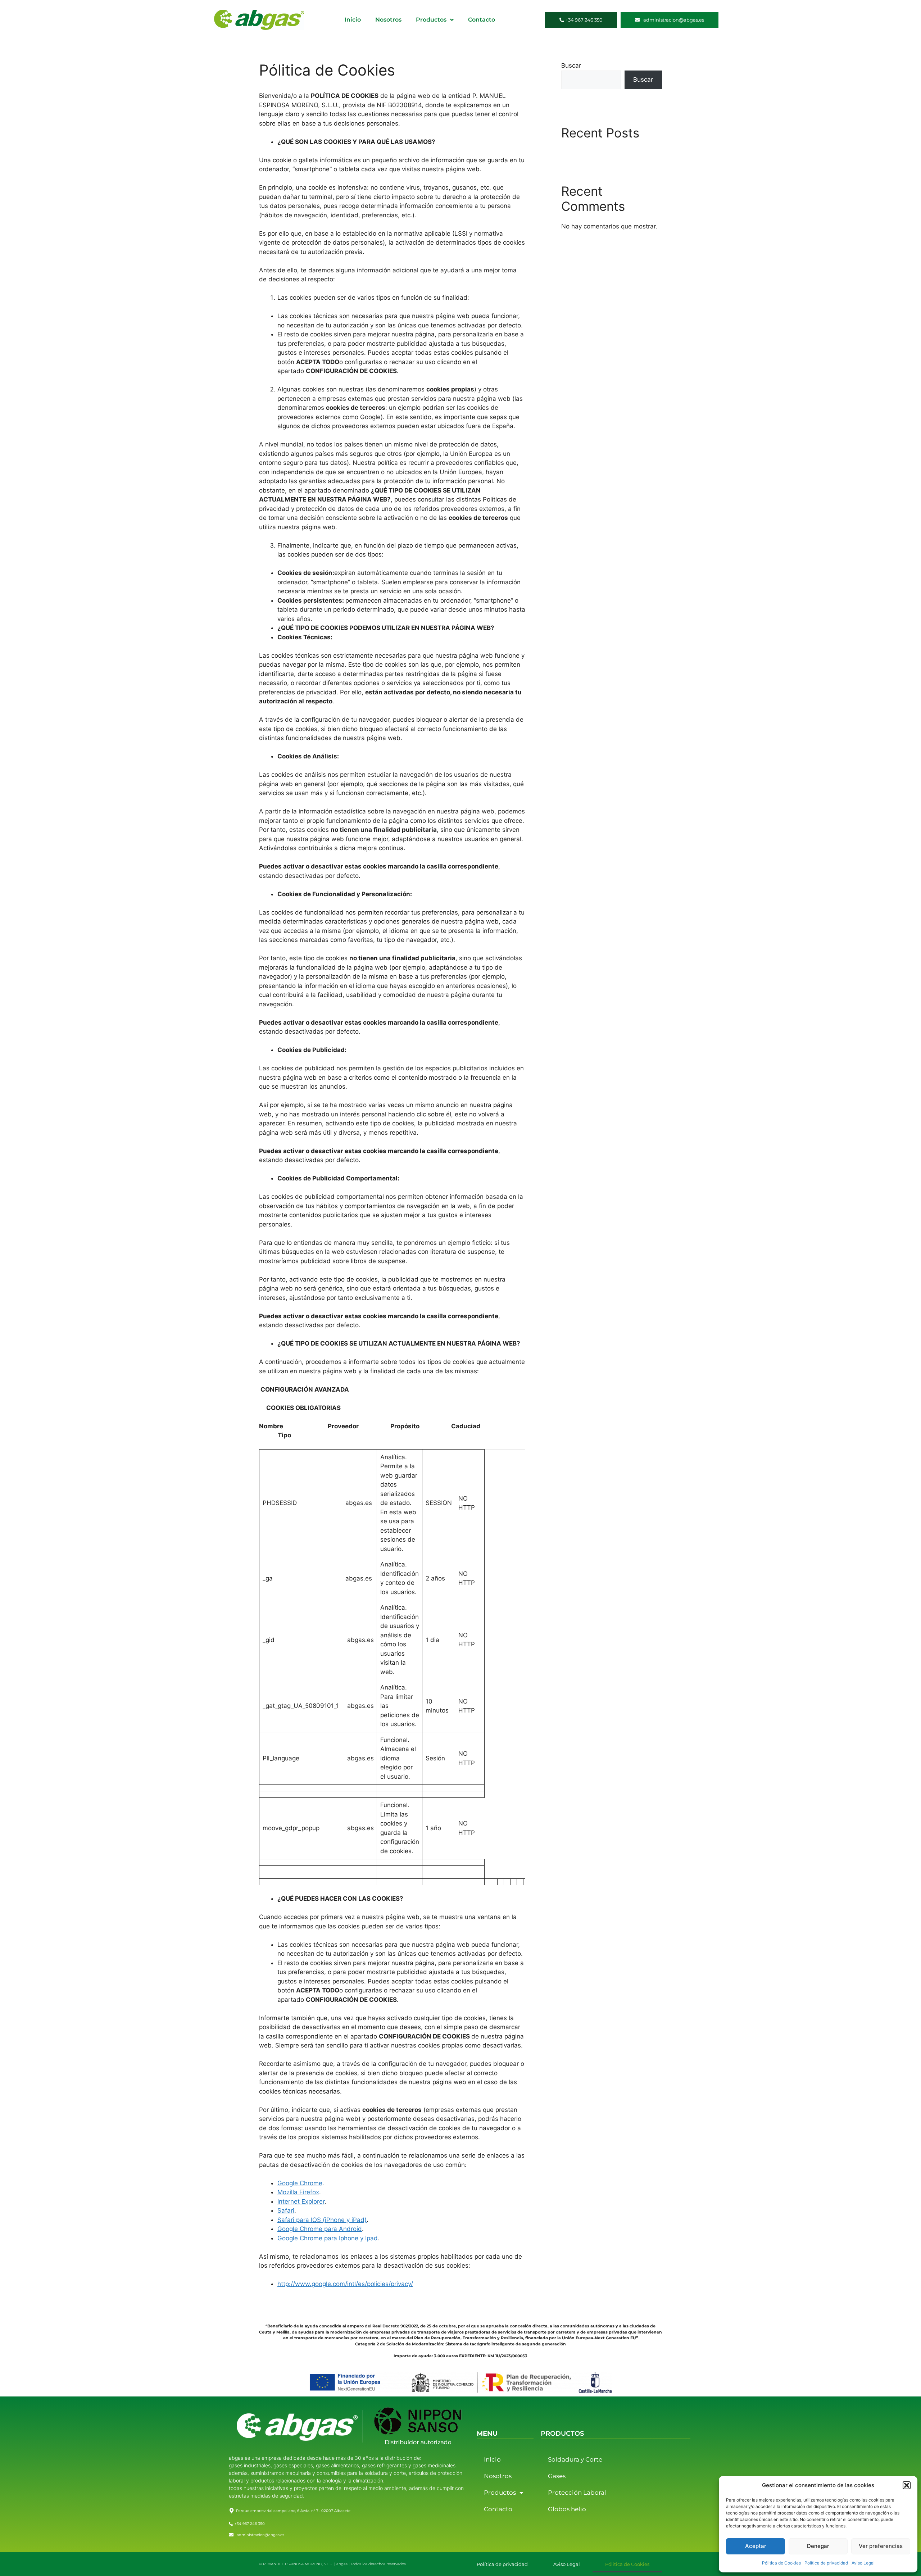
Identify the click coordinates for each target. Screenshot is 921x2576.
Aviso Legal (863, 2563)
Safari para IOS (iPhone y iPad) (322, 2220)
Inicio (353, 20)
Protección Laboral (577, 2493)
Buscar (571, 65)
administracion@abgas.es (260, 2535)
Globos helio (567, 2509)
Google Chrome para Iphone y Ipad (328, 2238)
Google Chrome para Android (320, 2229)
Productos (431, 20)
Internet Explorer (301, 2201)
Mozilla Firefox (298, 2192)
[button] (907, 2485)
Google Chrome (300, 2183)
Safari (286, 2210)
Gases (557, 2476)
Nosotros (388, 20)
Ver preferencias (881, 2546)
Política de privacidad (826, 2563)
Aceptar (756, 2546)
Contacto (482, 20)
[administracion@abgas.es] (231, 2535)
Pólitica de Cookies (781, 2563)
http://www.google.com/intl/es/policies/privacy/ (345, 2284)
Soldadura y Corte (575, 2459)
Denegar (818, 2546)
